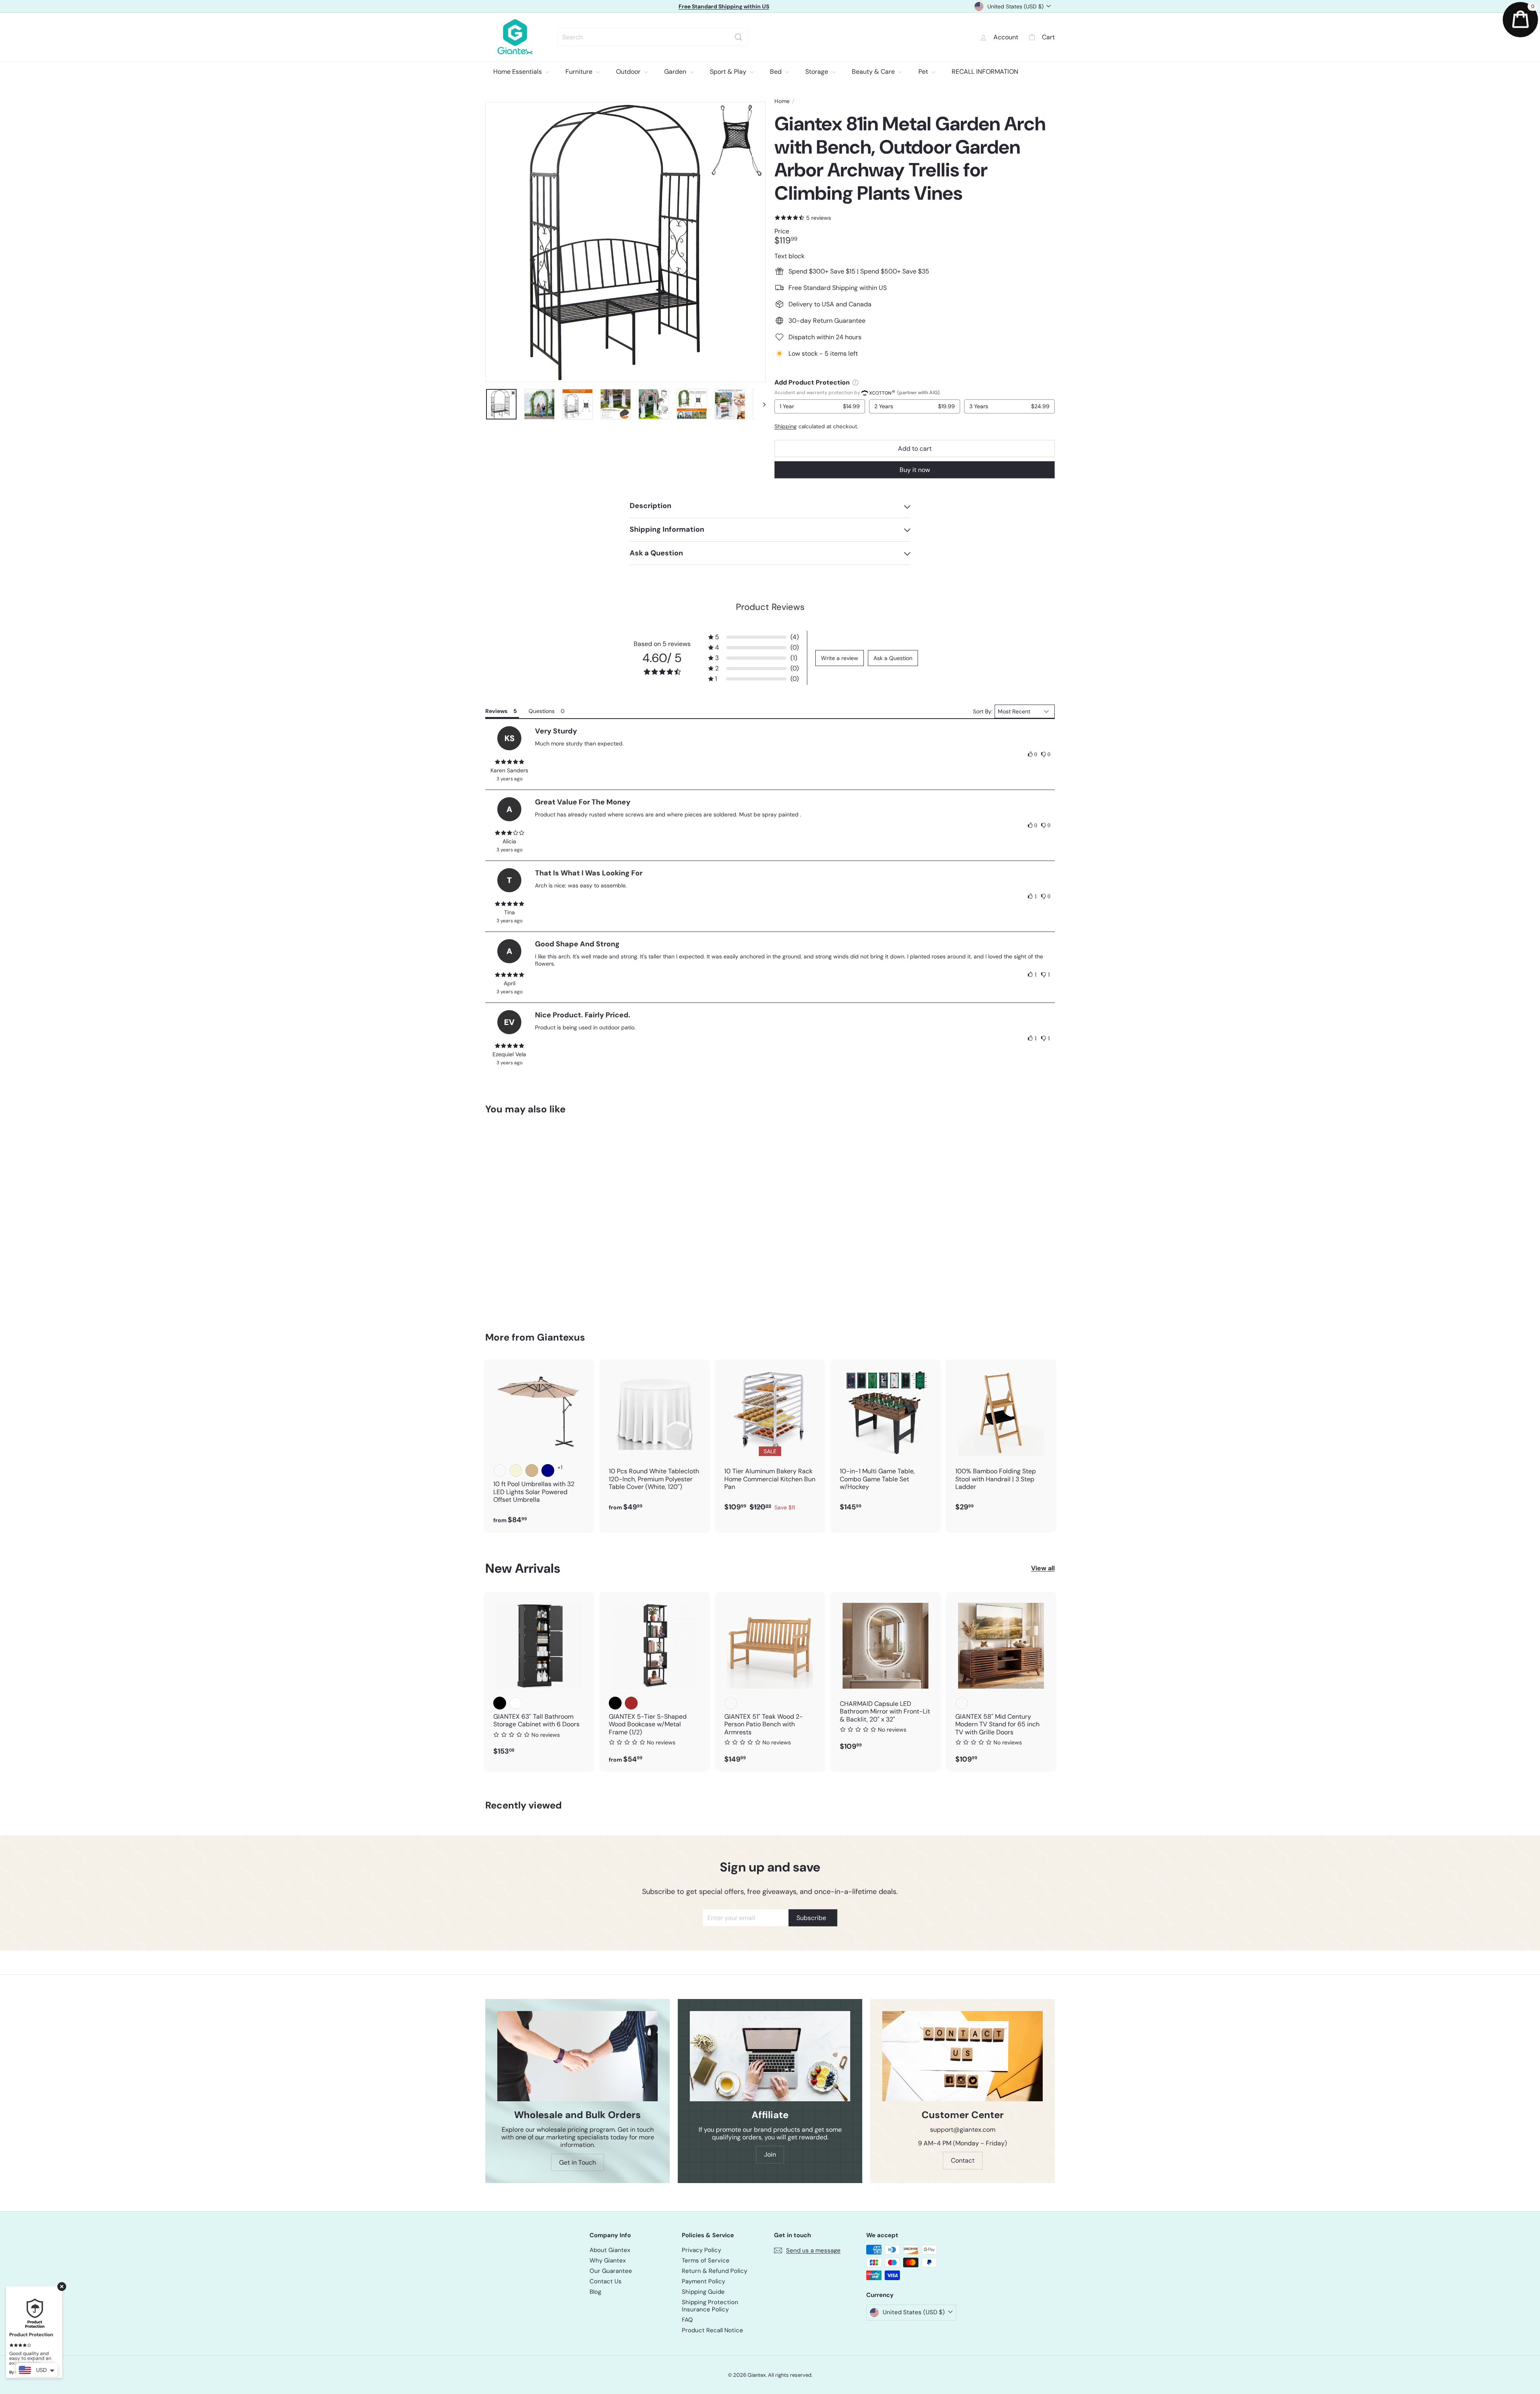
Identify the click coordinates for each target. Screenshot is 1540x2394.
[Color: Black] (500, 1703)
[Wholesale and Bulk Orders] (577, 2056)
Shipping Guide (703, 2292)
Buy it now (915, 470)
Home (782, 101)
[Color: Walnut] (962, 1703)
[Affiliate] (770, 2056)
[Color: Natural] (731, 1703)
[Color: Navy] (548, 1470)
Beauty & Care (874, 72)
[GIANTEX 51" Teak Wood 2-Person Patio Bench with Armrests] (770, 1682)
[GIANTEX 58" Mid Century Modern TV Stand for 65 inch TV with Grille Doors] (1001, 1682)
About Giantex (610, 2250)
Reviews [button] (496, 711)
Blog (595, 2292)
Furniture (580, 72)
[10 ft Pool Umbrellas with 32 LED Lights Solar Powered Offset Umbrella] (539, 1446)
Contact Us (606, 2281)
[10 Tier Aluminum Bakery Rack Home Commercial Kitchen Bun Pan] (770, 1439)
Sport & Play (729, 72)
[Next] (761, 404)
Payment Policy (703, 2281)
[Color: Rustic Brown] (631, 1703)
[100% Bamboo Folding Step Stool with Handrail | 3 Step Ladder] (1001, 1439)
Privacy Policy (701, 2250)
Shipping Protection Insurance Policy (710, 2306)
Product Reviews (770, 607)
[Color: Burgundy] (500, 1470)
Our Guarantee (611, 2271)
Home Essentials (518, 72)
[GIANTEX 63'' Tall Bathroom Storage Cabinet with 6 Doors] (539, 1678)
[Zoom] (625, 242)
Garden (676, 72)
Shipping (786, 426)
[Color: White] (516, 1703)
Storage (818, 72)
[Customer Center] (962, 2056)
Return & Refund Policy (714, 2271)
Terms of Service (706, 2260)
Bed (777, 72)
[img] (509, 762)
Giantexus (561, 1337)
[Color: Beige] (516, 1470)
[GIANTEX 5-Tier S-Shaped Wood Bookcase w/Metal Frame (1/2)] (654, 1682)
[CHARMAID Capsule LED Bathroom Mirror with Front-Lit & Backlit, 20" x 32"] (885, 1675)
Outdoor (629, 72)
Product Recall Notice (712, 2330)
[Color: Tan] (532, 1470)
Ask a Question (893, 658)
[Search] (738, 37)
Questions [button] (542, 711)
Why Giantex (608, 2260)
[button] (754, 637)
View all (1043, 1568)
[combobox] (653, 37)
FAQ (687, 2320)
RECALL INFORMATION (985, 72)
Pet (924, 72)
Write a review (840, 658)
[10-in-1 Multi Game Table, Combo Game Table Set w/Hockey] (885, 1439)
